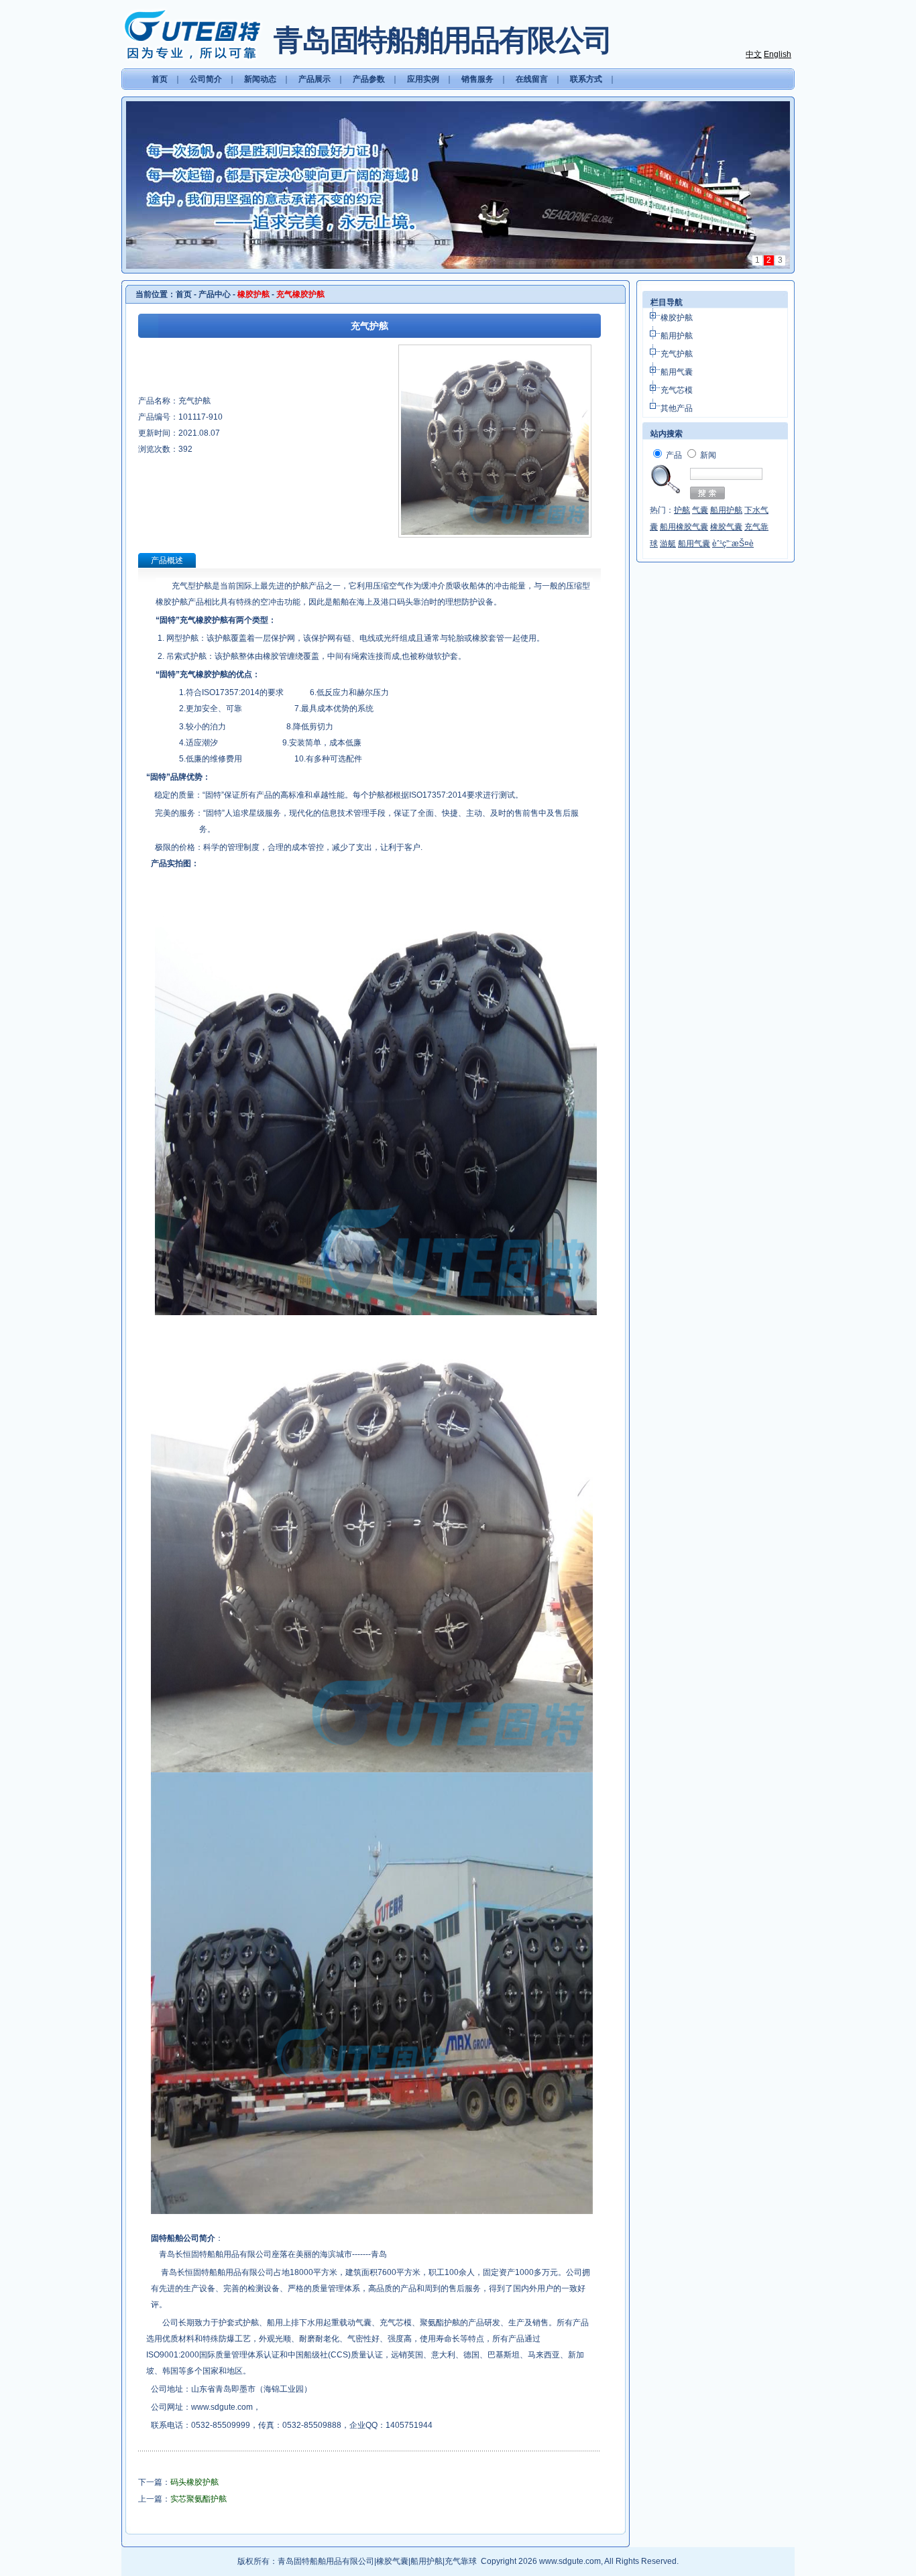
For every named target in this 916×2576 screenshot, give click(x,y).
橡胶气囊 (392, 2561)
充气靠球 (461, 2561)
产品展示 (314, 79)
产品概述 (167, 560)
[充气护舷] (495, 535)
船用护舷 (677, 336)
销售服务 (477, 79)
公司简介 (206, 79)
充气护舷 (677, 354)
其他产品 (677, 408)
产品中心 (215, 294)
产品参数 (369, 79)
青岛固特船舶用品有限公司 (326, 2561)
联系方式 (586, 79)
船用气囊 (677, 372)
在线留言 (532, 79)
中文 (754, 54)
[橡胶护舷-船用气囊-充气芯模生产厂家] (192, 34)
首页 (160, 79)
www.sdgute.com (222, 2407)
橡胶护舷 (677, 318)
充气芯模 (677, 390)
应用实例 (423, 79)
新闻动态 (260, 79)
